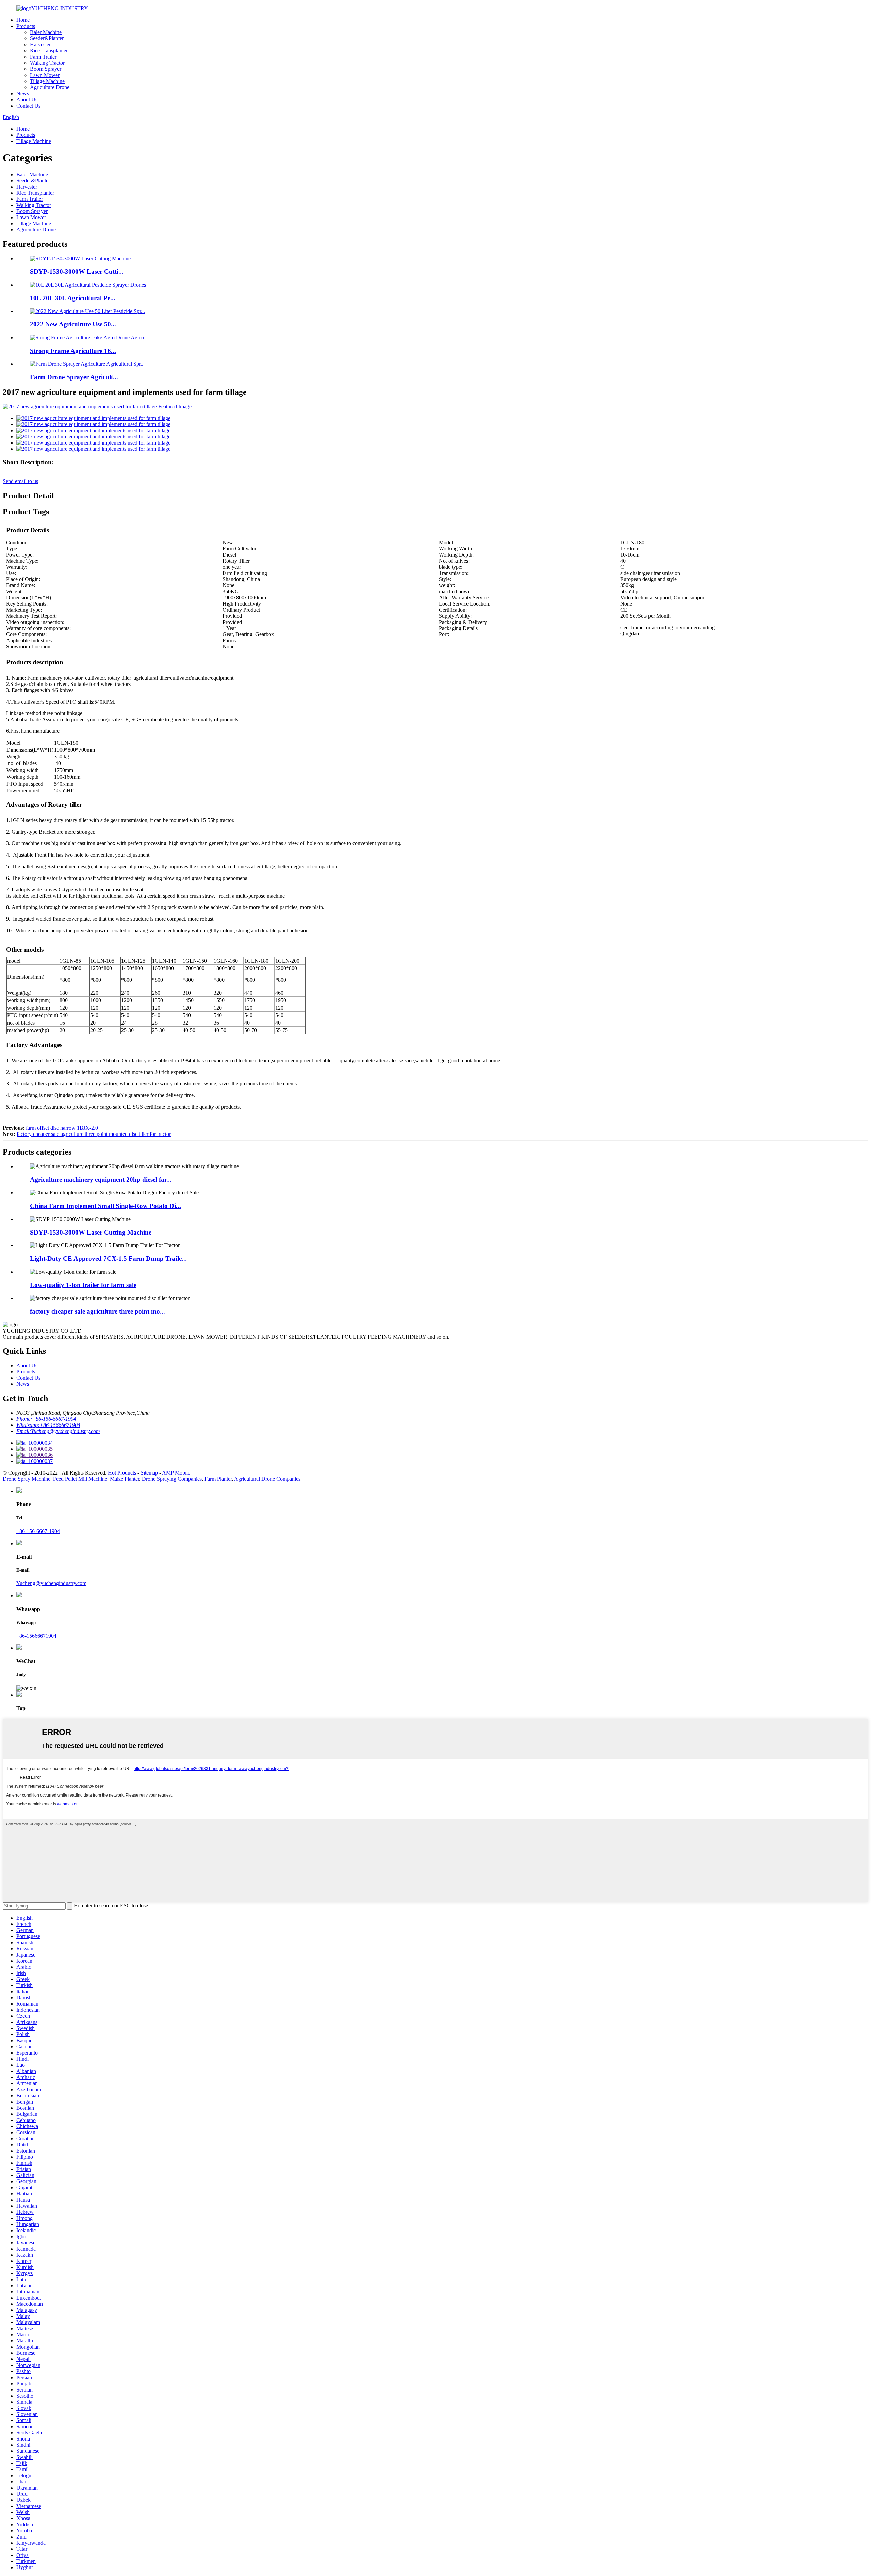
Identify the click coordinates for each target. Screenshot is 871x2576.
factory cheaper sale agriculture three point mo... (97, 1311)
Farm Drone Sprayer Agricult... (74, 377)
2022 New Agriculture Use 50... (73, 324)
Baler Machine (46, 32)
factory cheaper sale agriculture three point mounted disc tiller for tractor (94, 1134)
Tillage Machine (47, 81)
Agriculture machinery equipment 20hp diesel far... (101, 1180)
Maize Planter (125, 1479)
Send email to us (20, 481)
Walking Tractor (47, 63)
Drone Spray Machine (27, 1479)
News (23, 93)
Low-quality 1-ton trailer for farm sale (83, 1285)
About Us (27, 100)
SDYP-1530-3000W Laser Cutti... (77, 271)
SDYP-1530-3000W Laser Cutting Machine (91, 1232)
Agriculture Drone (50, 87)
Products (26, 26)
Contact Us (28, 106)
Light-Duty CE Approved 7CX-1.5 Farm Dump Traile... (108, 1259)
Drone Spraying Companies (172, 1479)
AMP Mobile (176, 1473)
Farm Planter (218, 1479)
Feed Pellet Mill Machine (80, 1479)
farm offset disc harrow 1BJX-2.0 (62, 1128)
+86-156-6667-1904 (38, 1531)
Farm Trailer (43, 57)
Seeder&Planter (47, 38)
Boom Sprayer (46, 69)
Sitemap (149, 1473)
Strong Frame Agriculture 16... (73, 351)
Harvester (40, 44)
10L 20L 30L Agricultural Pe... (73, 298)
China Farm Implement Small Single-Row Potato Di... (105, 1206)
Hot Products (122, 1473)
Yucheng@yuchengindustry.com (51, 1583)
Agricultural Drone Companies (267, 1479)
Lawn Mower (45, 75)
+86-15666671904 (36, 1636)
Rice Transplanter (49, 51)
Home (23, 20)
